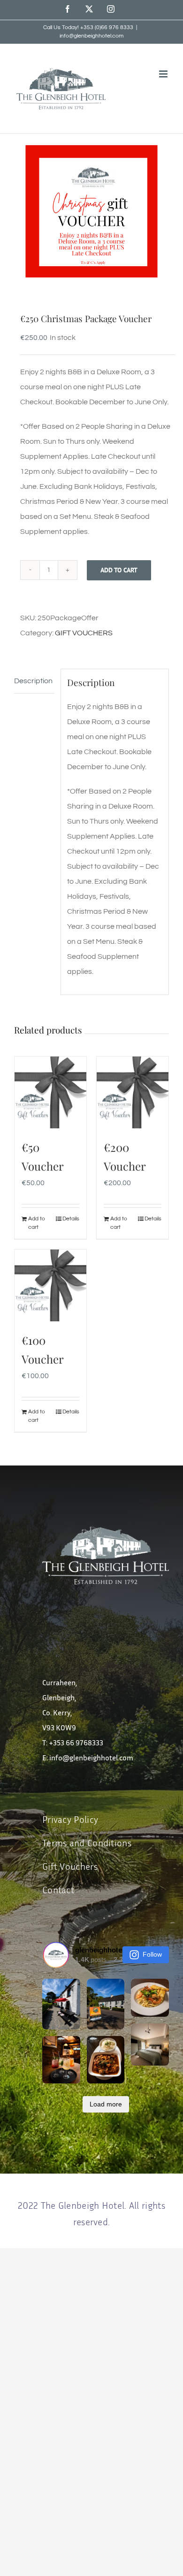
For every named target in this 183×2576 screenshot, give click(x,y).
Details (71, 1219)
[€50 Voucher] (50, 1092)
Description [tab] (33, 681)
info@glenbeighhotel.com (91, 36)
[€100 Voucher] (50, 1285)
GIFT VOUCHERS (84, 633)
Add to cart (119, 570)
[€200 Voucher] (133, 1092)
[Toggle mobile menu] (164, 74)
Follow (152, 1954)
